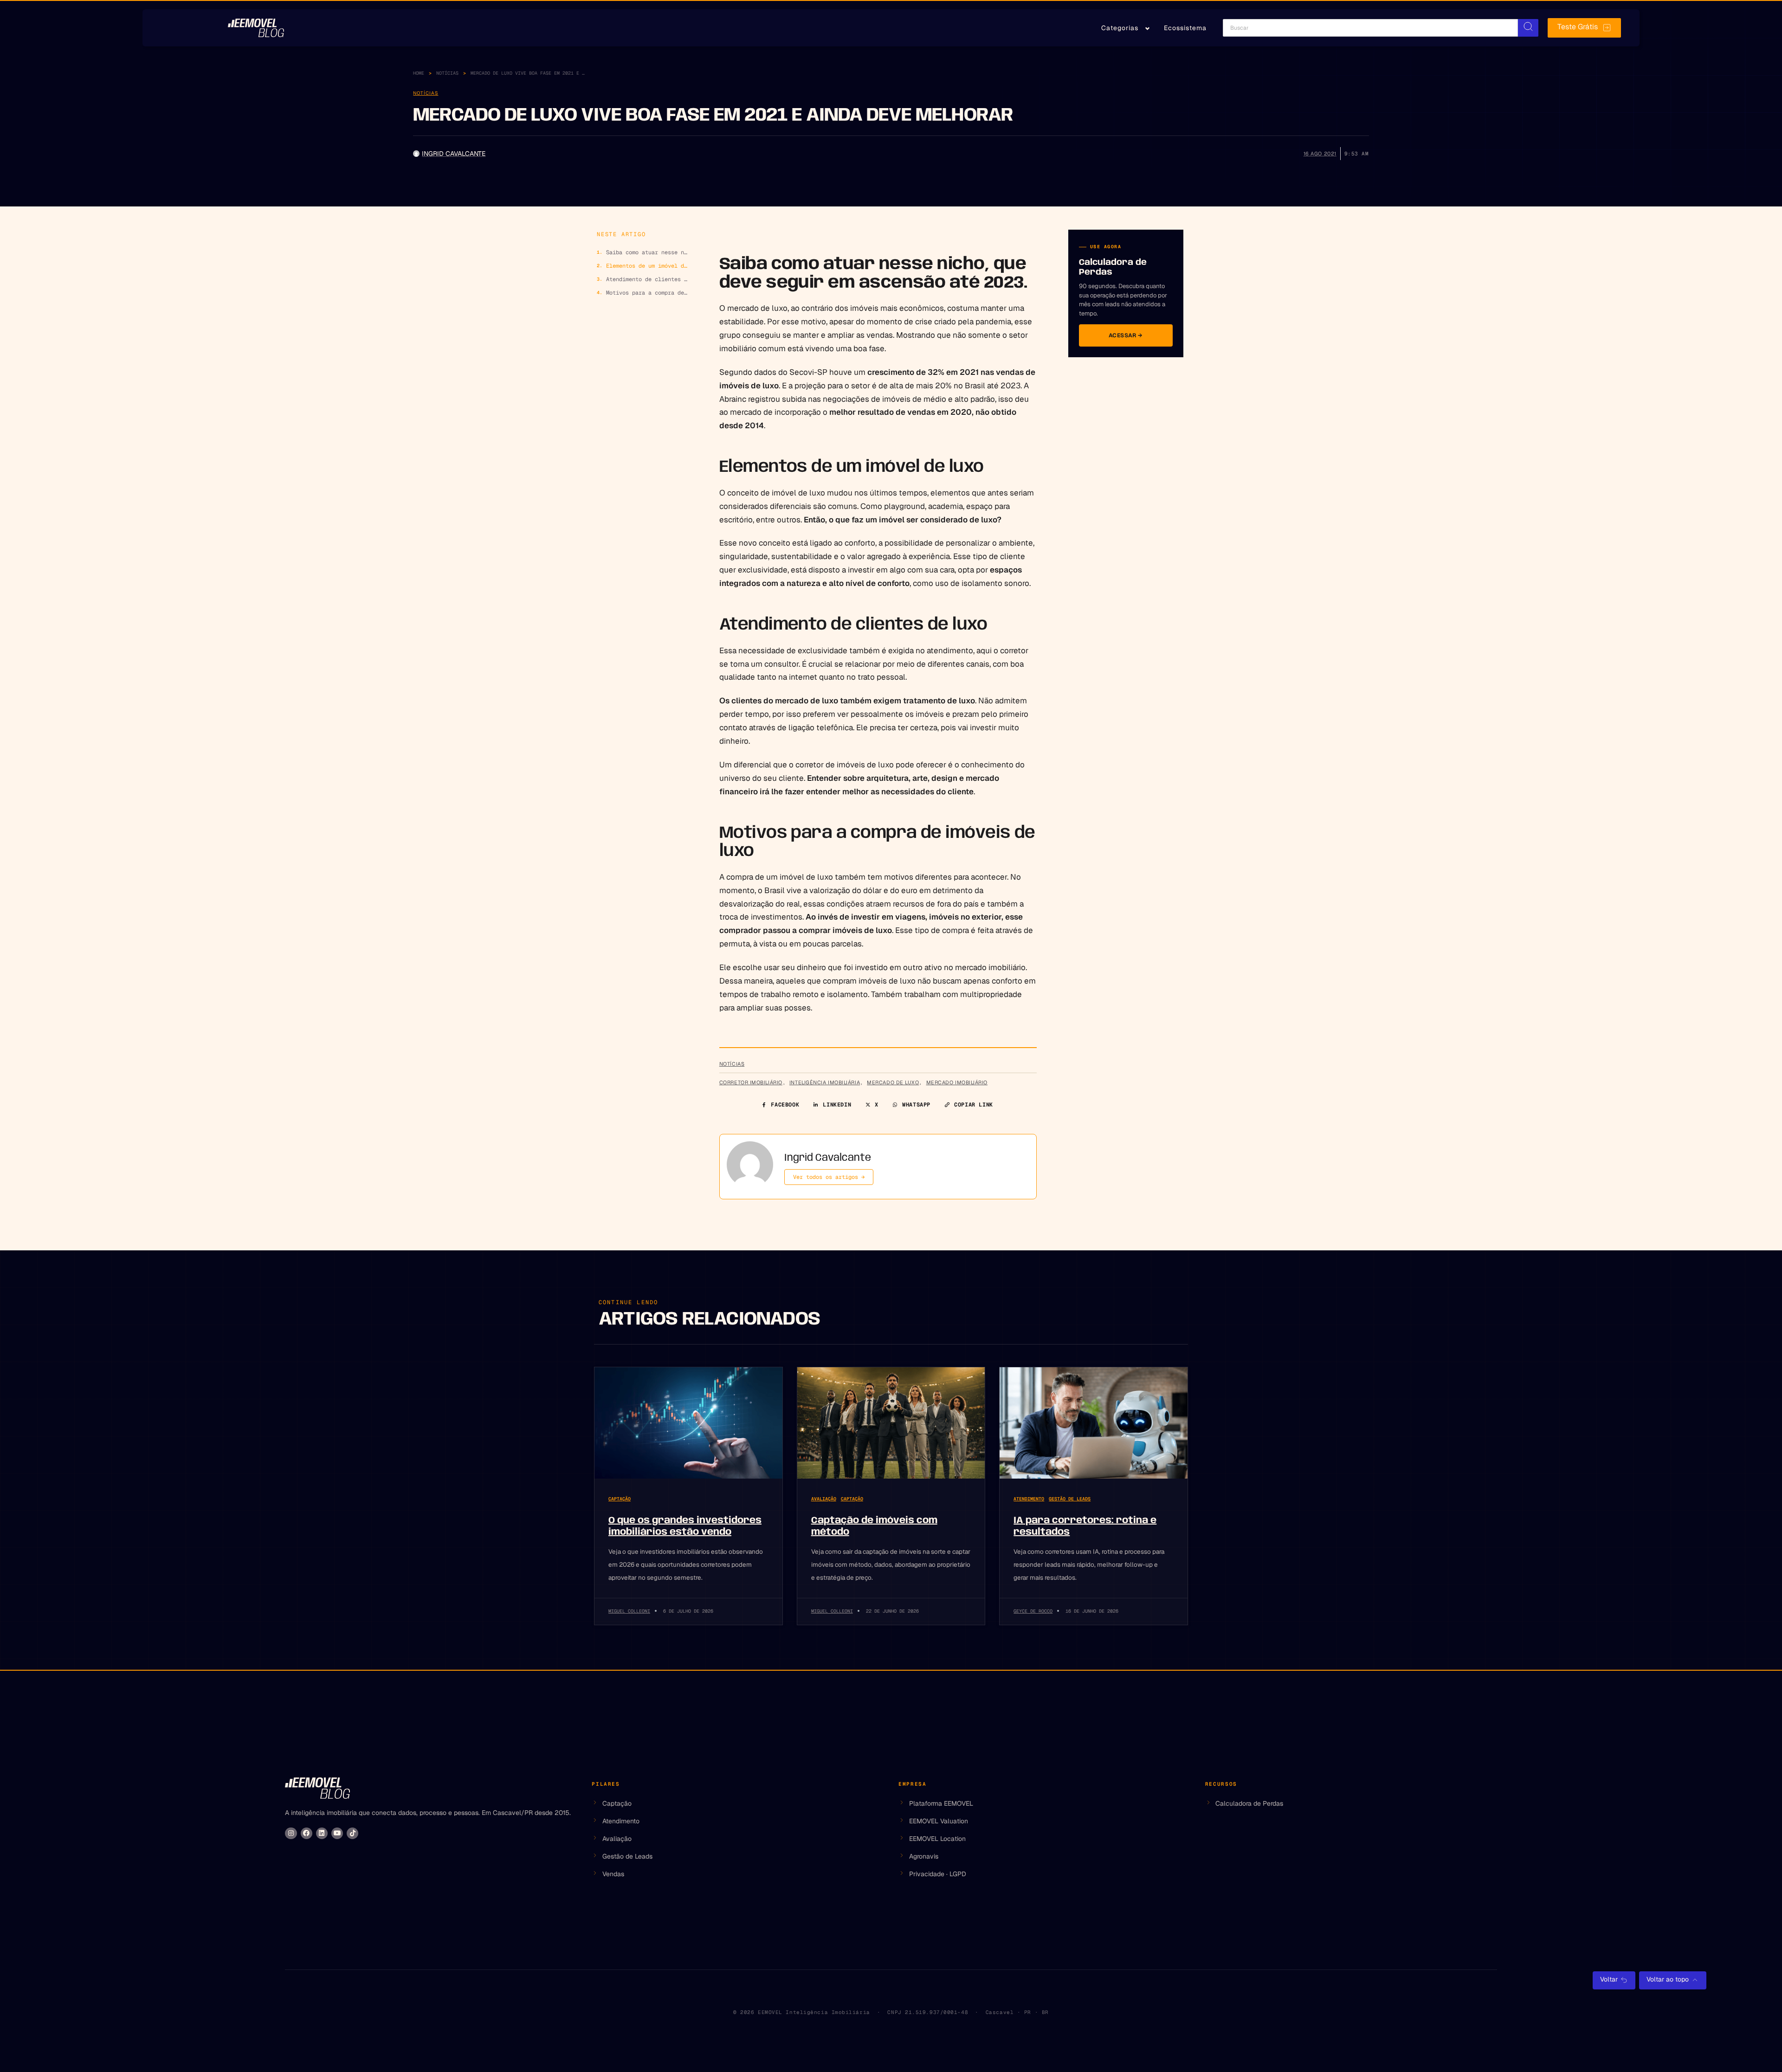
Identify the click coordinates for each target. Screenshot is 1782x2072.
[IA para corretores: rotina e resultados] (1094, 1423)
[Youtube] (337, 1833)
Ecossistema (1185, 28)
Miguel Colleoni (629, 1611)
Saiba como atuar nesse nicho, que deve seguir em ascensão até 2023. (648, 252)
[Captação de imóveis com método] (891, 1423)
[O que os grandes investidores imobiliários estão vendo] (688, 1423)
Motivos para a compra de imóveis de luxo (648, 293)
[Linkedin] (322, 1833)
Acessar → (1126, 335)
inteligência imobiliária (825, 1082)
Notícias (447, 73)
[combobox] (1370, 28)
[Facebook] (307, 1833)
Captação (620, 1499)
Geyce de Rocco (1033, 1611)
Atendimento (1029, 1499)
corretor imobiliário (751, 1082)
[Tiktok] (352, 1833)
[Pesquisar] (1528, 28)
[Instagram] (291, 1833)
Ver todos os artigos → (829, 1177)
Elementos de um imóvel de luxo (648, 266)
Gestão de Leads (1070, 1499)
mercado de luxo (893, 1082)
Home (419, 73)
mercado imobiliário (957, 1082)
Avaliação (824, 1499)
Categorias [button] (1120, 28)
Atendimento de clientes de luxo (648, 279)
